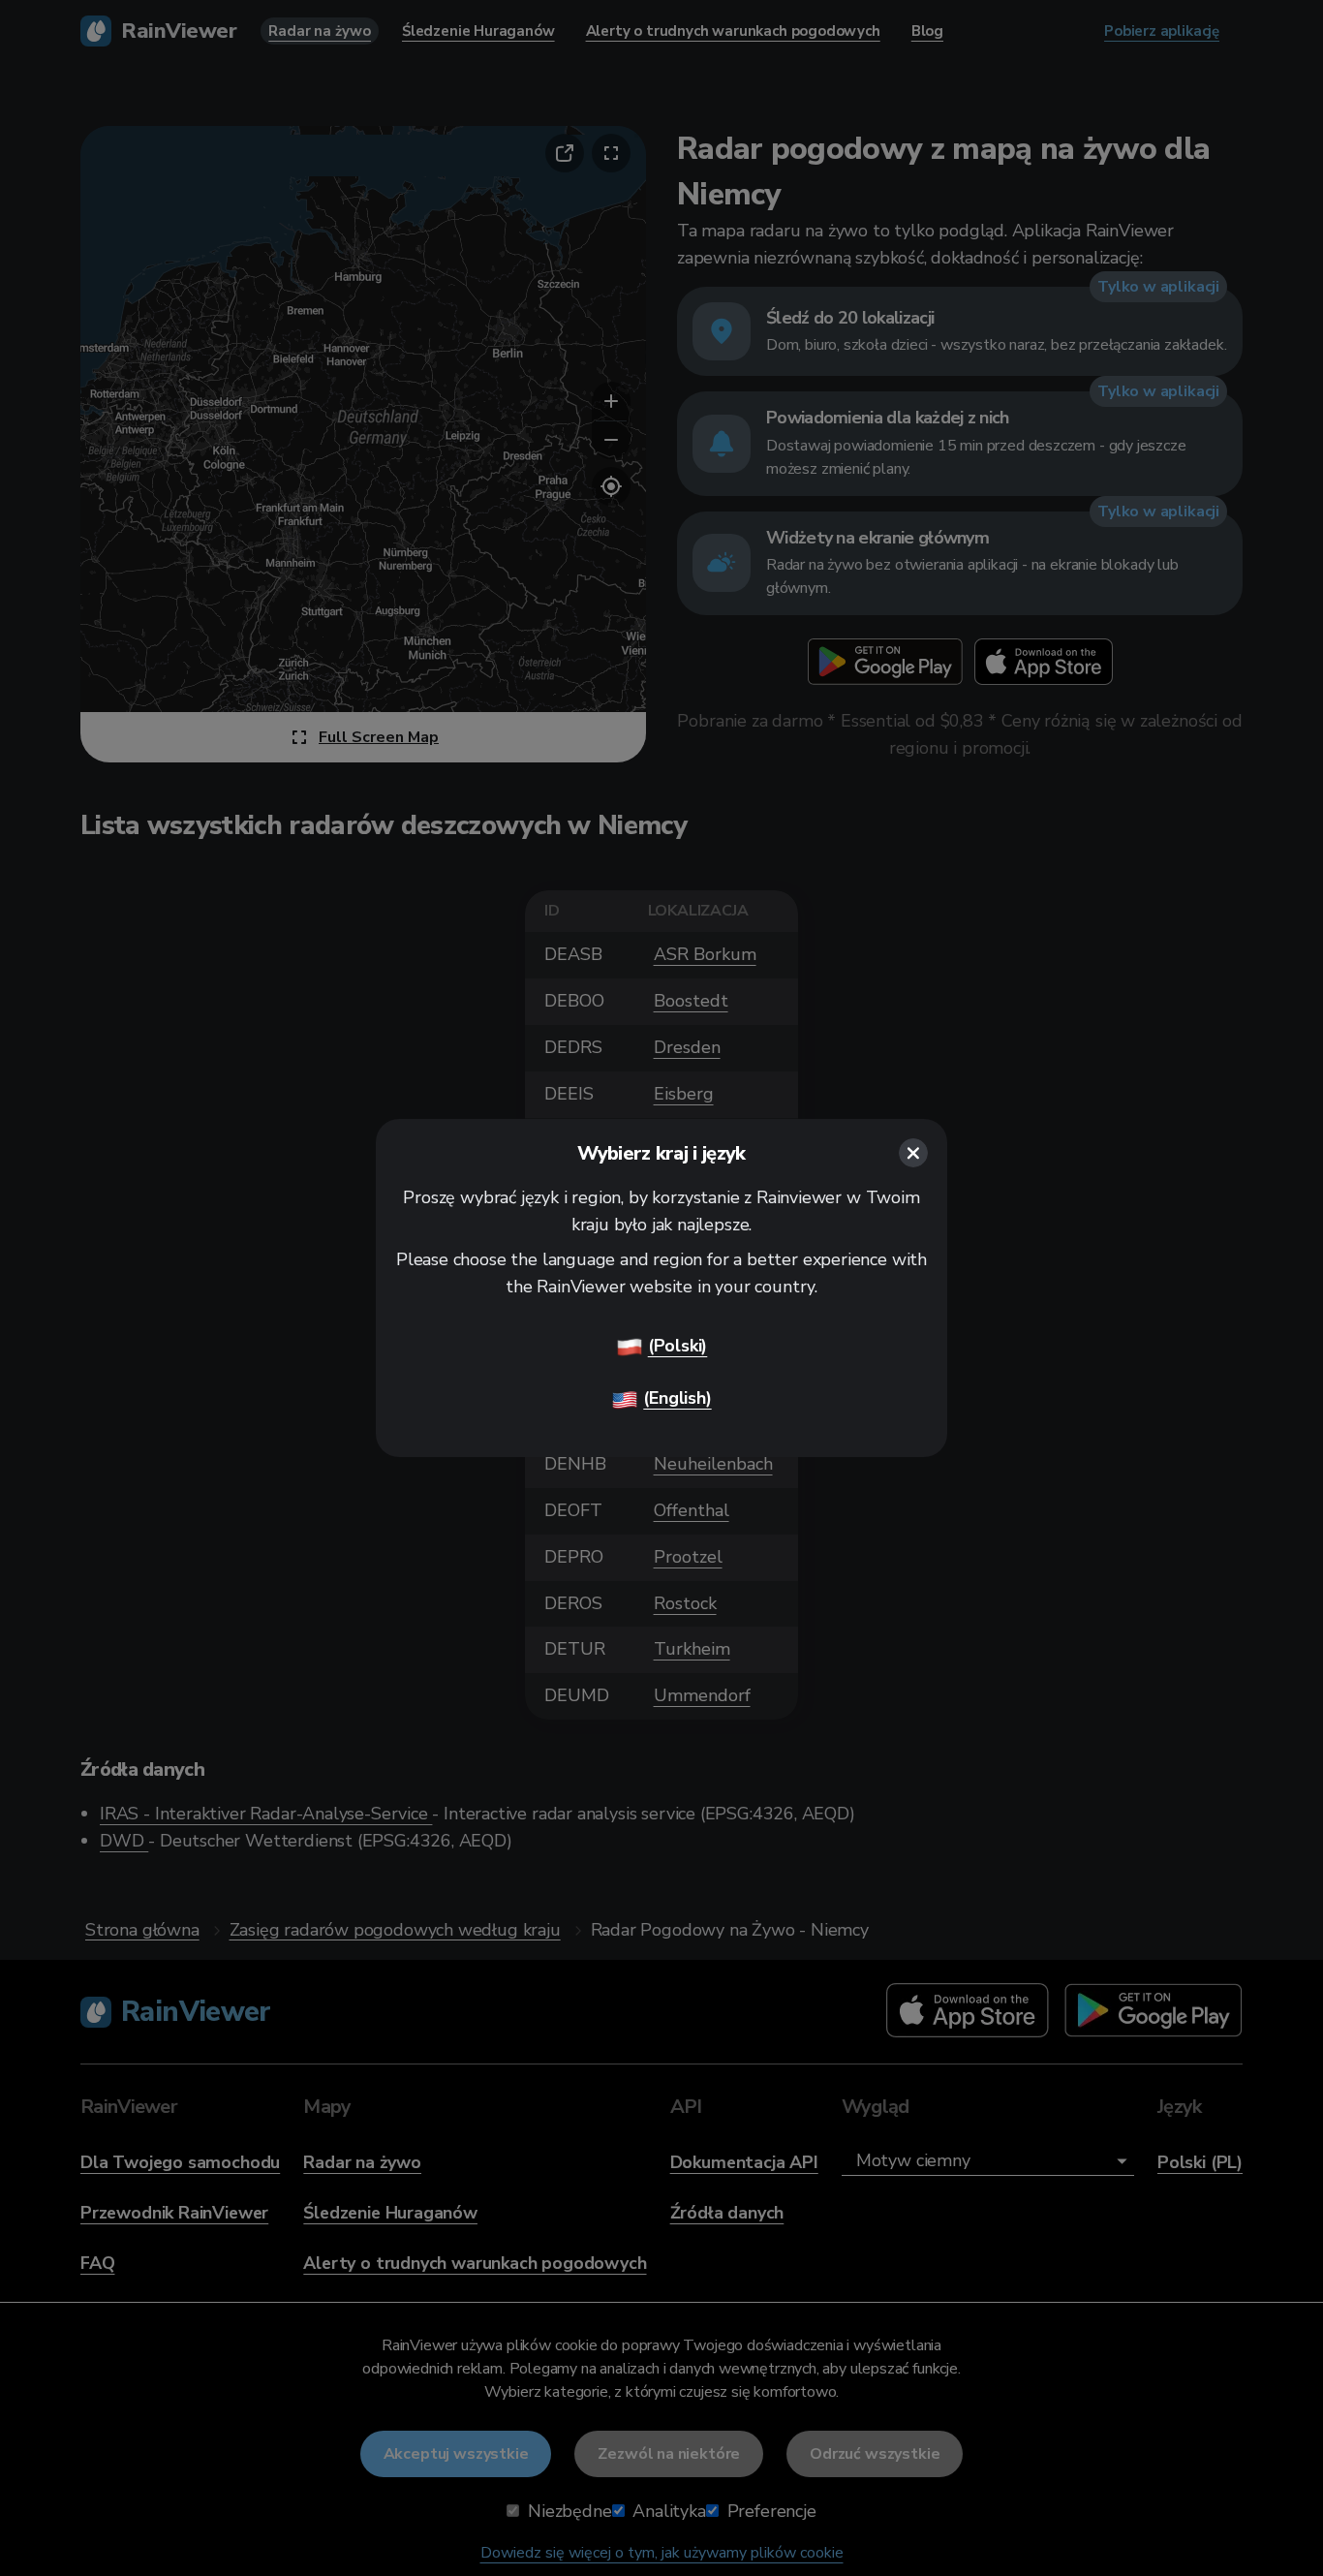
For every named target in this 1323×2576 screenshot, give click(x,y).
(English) (677, 1398)
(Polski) (678, 1346)
